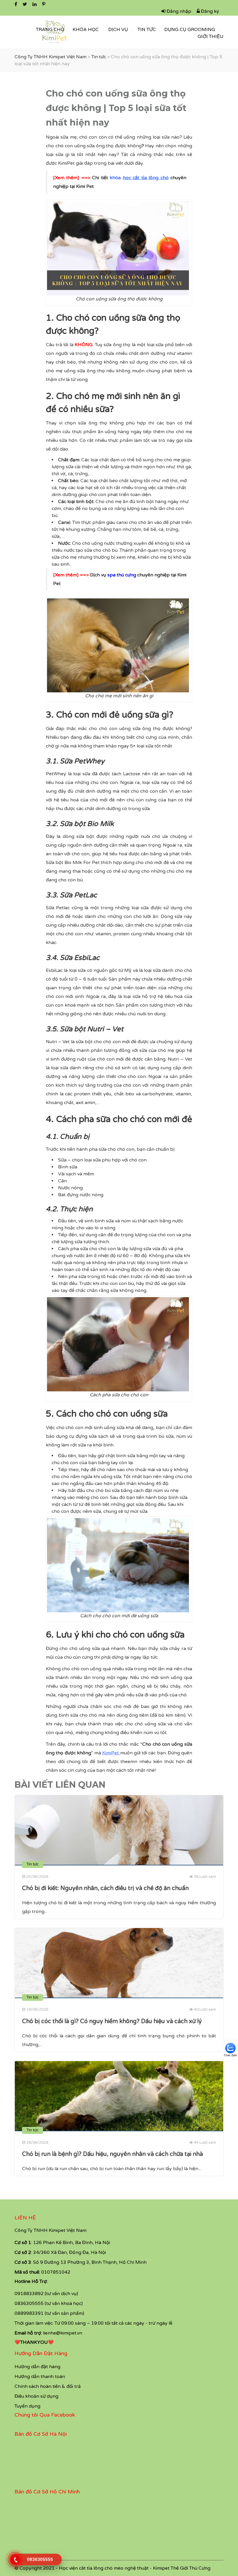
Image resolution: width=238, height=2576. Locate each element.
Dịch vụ (118, 30)
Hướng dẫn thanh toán (40, 2377)
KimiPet (110, 1753)
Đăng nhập (178, 11)
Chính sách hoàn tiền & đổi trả (48, 2386)
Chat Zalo (230, 2055)
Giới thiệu (211, 37)
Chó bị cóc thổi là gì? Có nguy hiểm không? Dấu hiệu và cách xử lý (112, 2021)
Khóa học (86, 30)
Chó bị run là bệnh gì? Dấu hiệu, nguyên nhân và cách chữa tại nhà (112, 2154)
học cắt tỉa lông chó (146, 178)
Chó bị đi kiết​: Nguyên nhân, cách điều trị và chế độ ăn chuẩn (105, 1888)
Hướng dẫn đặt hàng (37, 2367)
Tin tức (147, 30)
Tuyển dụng (27, 2406)
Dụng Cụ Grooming (190, 30)
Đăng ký (209, 11)
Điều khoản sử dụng (36, 2396)
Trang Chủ (50, 30)
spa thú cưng (122, 575)
